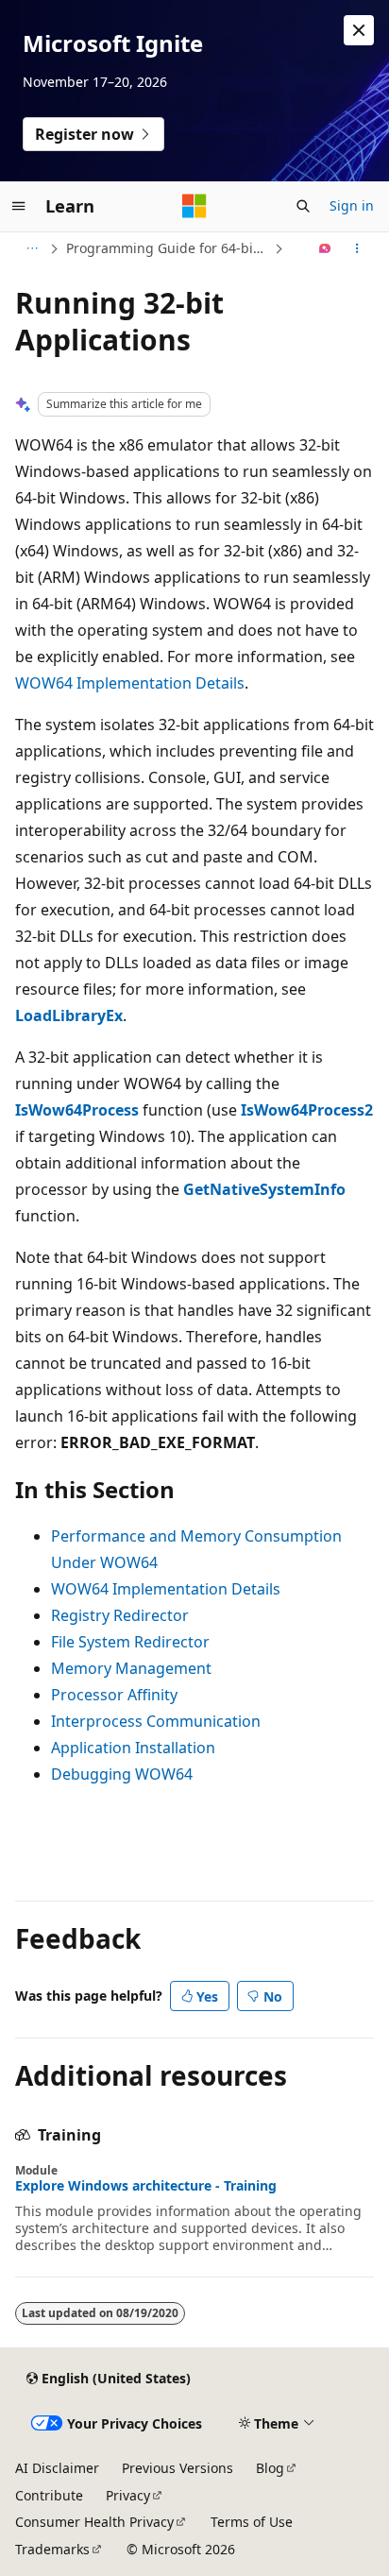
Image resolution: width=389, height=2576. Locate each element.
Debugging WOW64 (122, 1774)
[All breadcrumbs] (32, 248)
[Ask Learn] (325, 248)
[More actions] (357, 248)
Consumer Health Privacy (94, 2522)
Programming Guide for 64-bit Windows (168, 248)
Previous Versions (178, 2468)
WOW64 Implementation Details (130, 683)
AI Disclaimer (57, 2468)
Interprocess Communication (156, 1721)
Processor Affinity (114, 1695)
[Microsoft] (194, 206)
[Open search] (303, 206)
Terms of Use (252, 2522)
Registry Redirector (120, 1615)
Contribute (49, 2495)
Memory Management (131, 1668)
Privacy (128, 2495)
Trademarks (52, 2549)
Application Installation (133, 1748)
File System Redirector (130, 1642)
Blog (270, 2468)
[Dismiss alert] (359, 30)
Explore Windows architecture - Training (146, 2186)
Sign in (352, 205)
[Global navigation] (19, 206)
